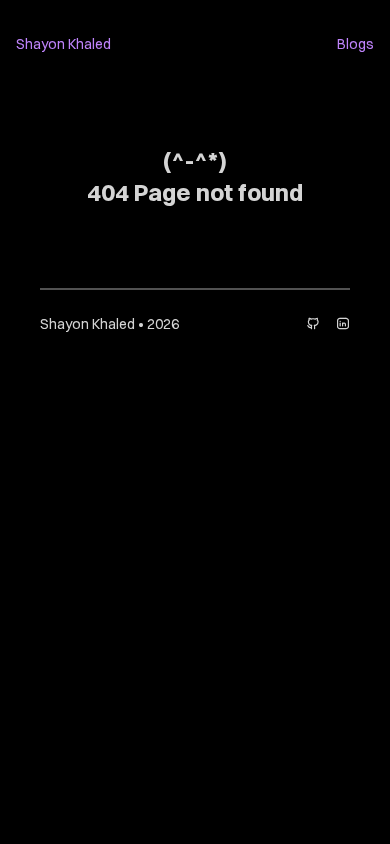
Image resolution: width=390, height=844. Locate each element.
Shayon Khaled (63, 44)
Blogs (355, 44)
